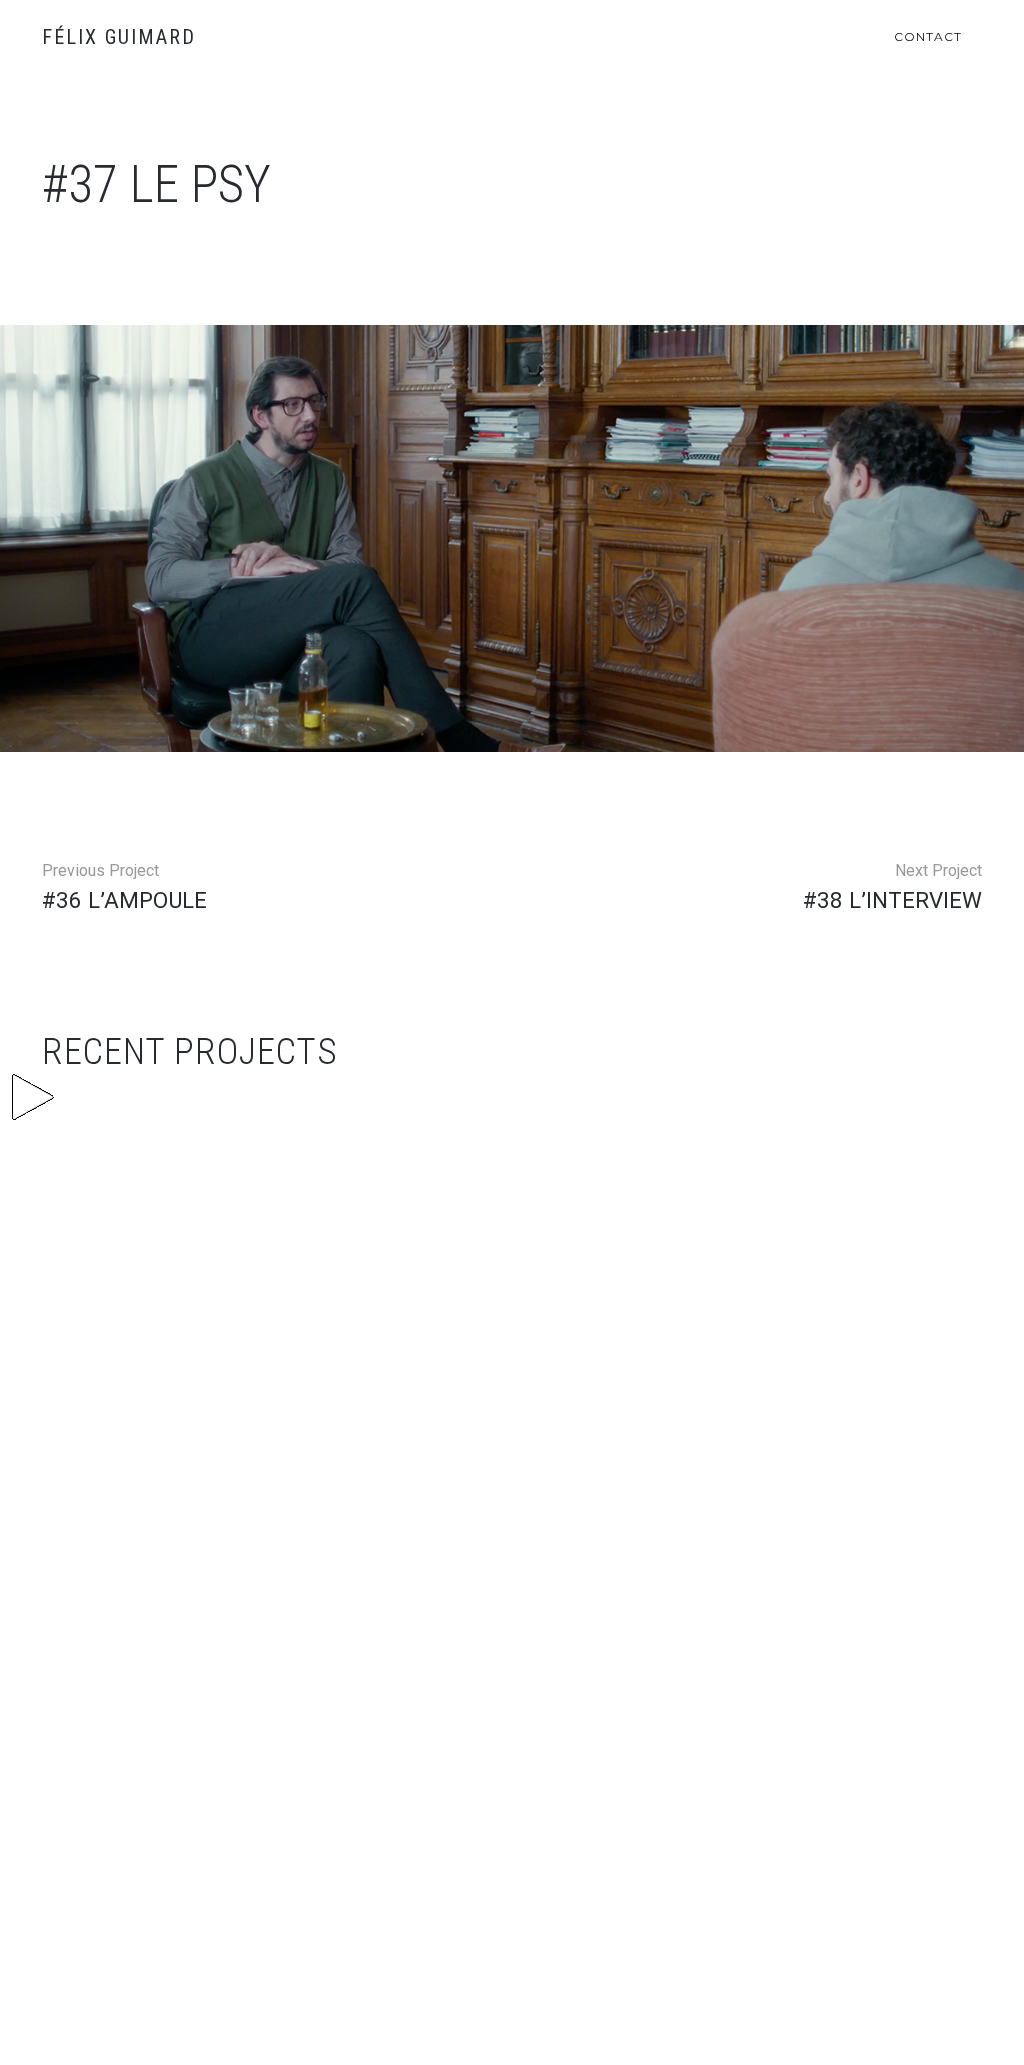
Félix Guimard (119, 37)
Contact (928, 36)
